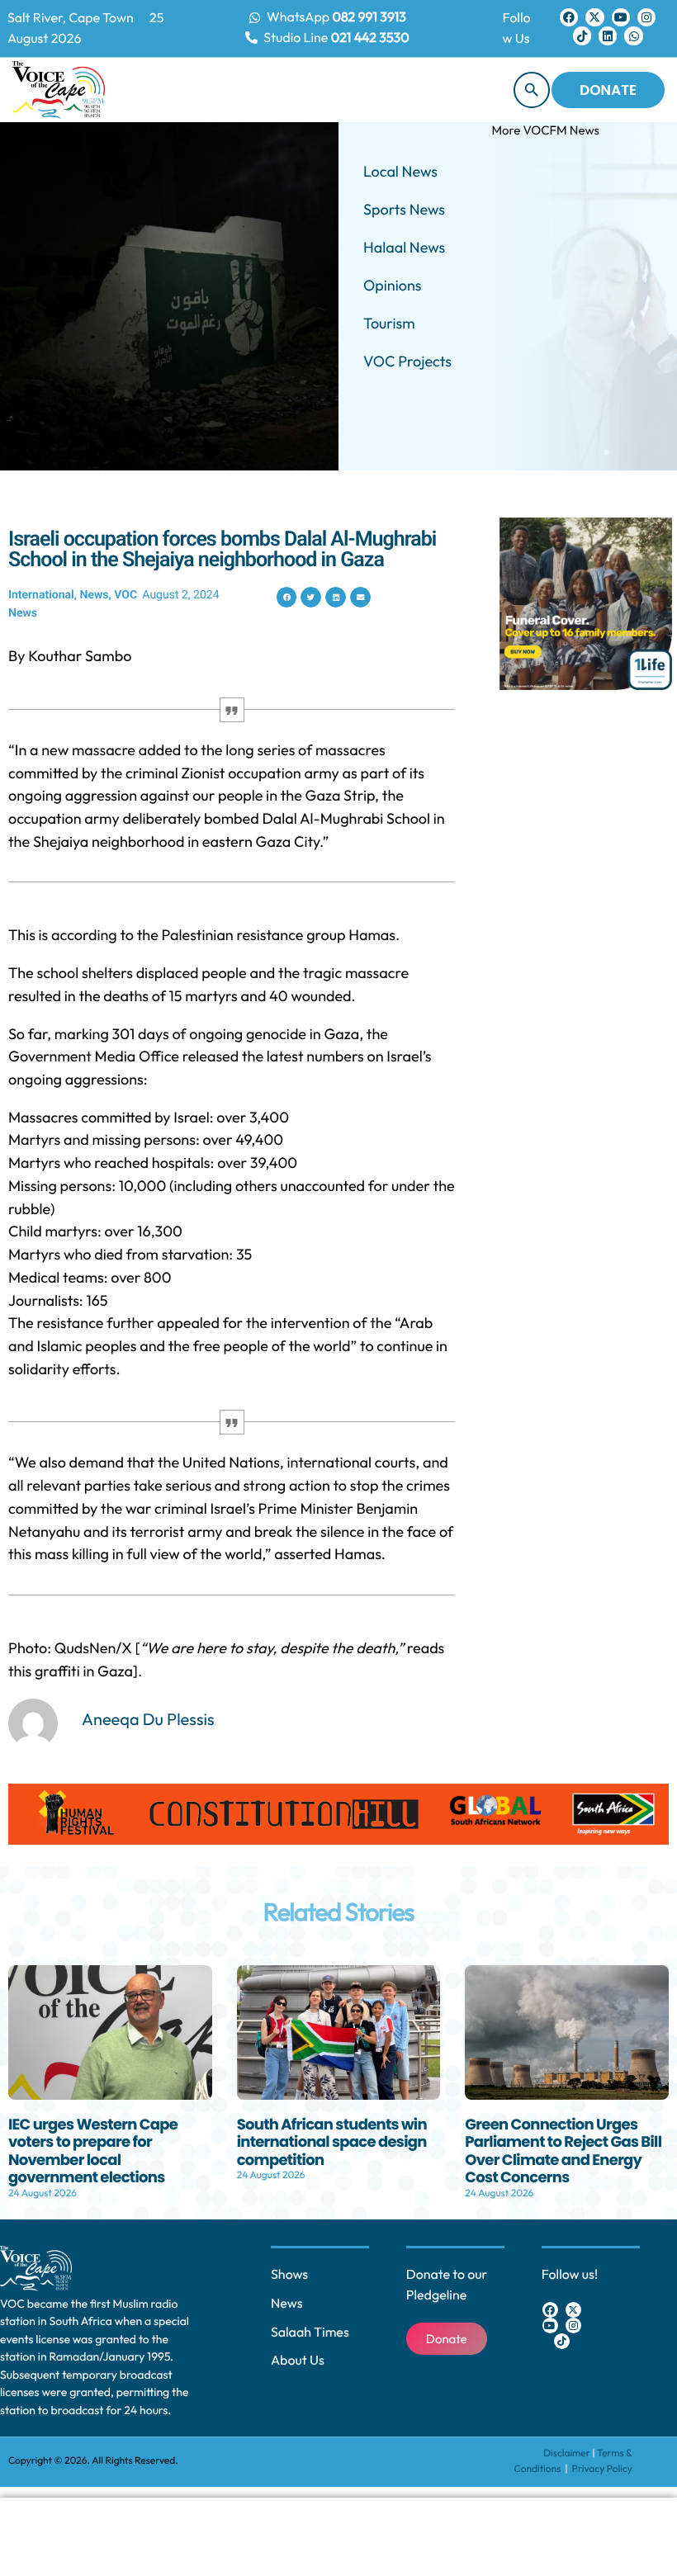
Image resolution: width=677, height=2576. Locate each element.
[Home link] (59, 90)
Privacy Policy (602, 2469)
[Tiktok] (582, 35)
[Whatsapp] (633, 35)
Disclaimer (567, 2453)
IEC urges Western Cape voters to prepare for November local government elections (93, 2152)
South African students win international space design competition (332, 2143)
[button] (287, 597)
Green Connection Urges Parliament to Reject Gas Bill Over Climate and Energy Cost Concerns (563, 2152)
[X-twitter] (594, 17)
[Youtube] (621, 17)
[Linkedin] (608, 35)
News (94, 595)
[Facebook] (569, 17)
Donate (608, 90)
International (41, 595)
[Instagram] (646, 17)
